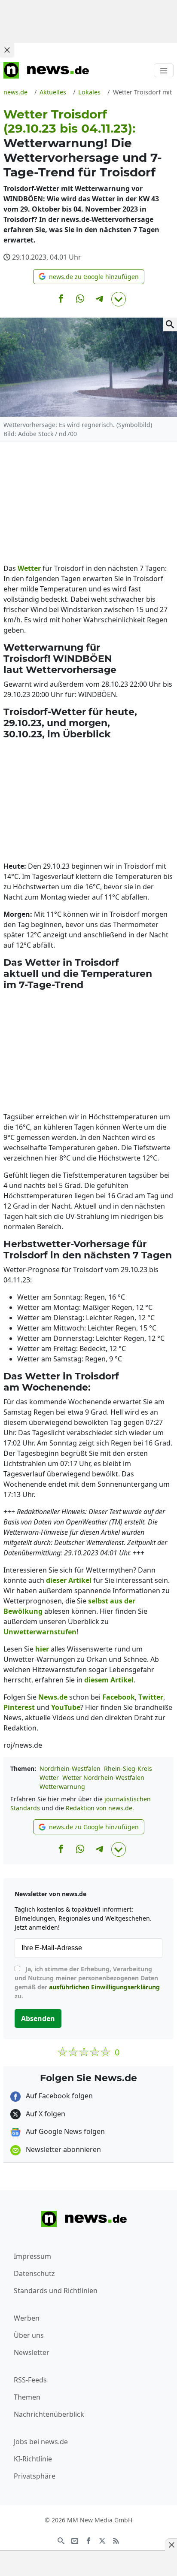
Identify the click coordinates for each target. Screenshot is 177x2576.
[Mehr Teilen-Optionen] (119, 299)
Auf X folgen (45, 2114)
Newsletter (32, 2352)
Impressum (32, 2256)
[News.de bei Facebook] (88, 2540)
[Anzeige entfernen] (171, 2545)
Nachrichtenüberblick (49, 2414)
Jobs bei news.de (41, 2442)
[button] (89, 277)
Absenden (38, 2018)
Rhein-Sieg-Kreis (128, 1768)
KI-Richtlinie (33, 2459)
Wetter (49, 1777)
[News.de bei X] (102, 2540)
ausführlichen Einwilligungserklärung (104, 1987)
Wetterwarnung (62, 1787)
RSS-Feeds (30, 2380)
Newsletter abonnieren (63, 2149)
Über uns (29, 2335)
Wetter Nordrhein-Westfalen (103, 1777)
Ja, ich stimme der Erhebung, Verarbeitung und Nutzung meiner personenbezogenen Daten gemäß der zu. (87, 1982)
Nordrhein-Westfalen (70, 1768)
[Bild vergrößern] (170, 324)
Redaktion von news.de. (100, 1808)
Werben (27, 2318)
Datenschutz (34, 2273)
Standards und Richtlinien (56, 2291)
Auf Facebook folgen (58, 2096)
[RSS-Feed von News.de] (116, 2540)
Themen (27, 2397)
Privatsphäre (35, 2476)
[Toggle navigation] (164, 70)
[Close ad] (7, 50)
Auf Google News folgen (64, 2131)
